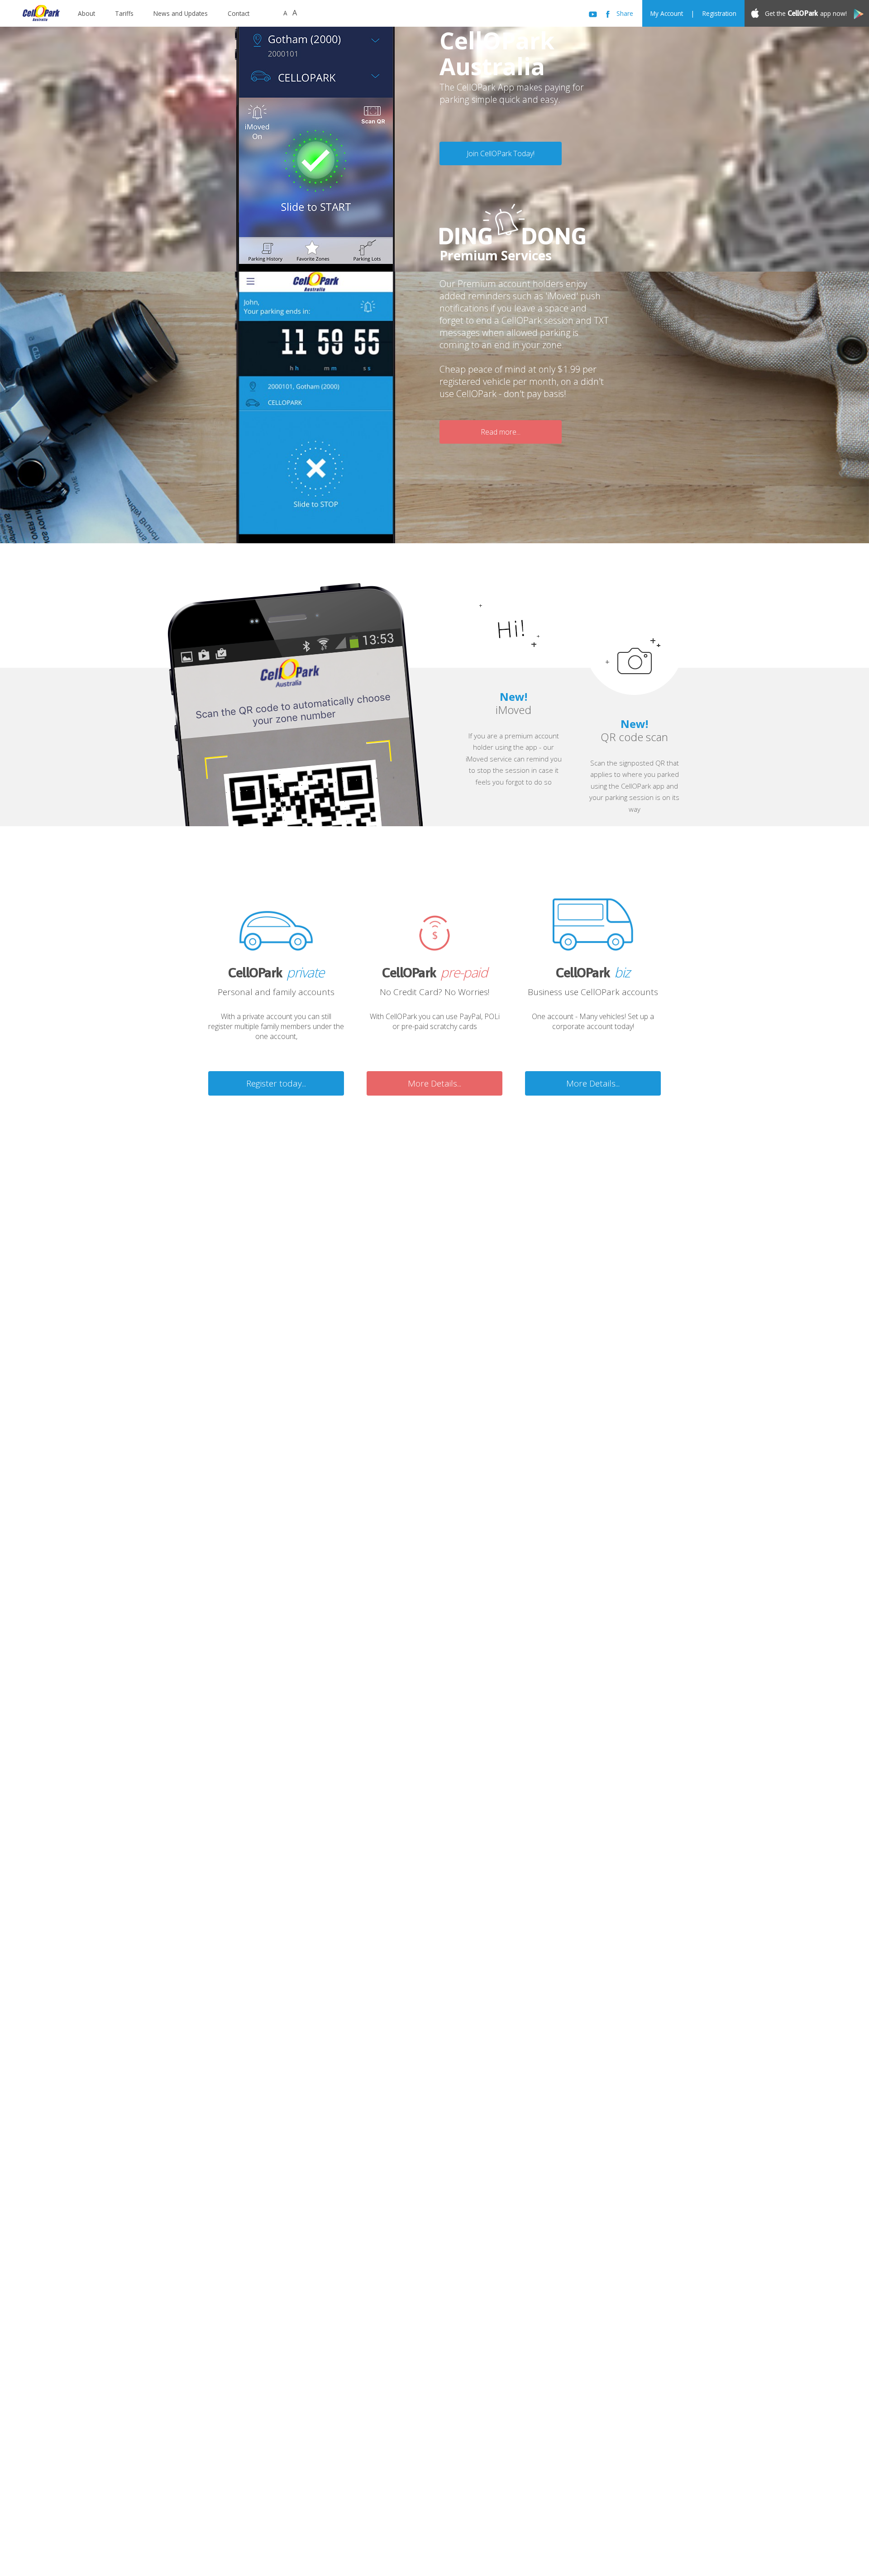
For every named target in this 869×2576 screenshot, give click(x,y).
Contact (239, 13)
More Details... (434, 1083)
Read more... (501, 432)
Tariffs (124, 13)
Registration (719, 13)
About (86, 13)
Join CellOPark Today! (501, 153)
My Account (667, 13)
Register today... (276, 1083)
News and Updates (181, 13)
